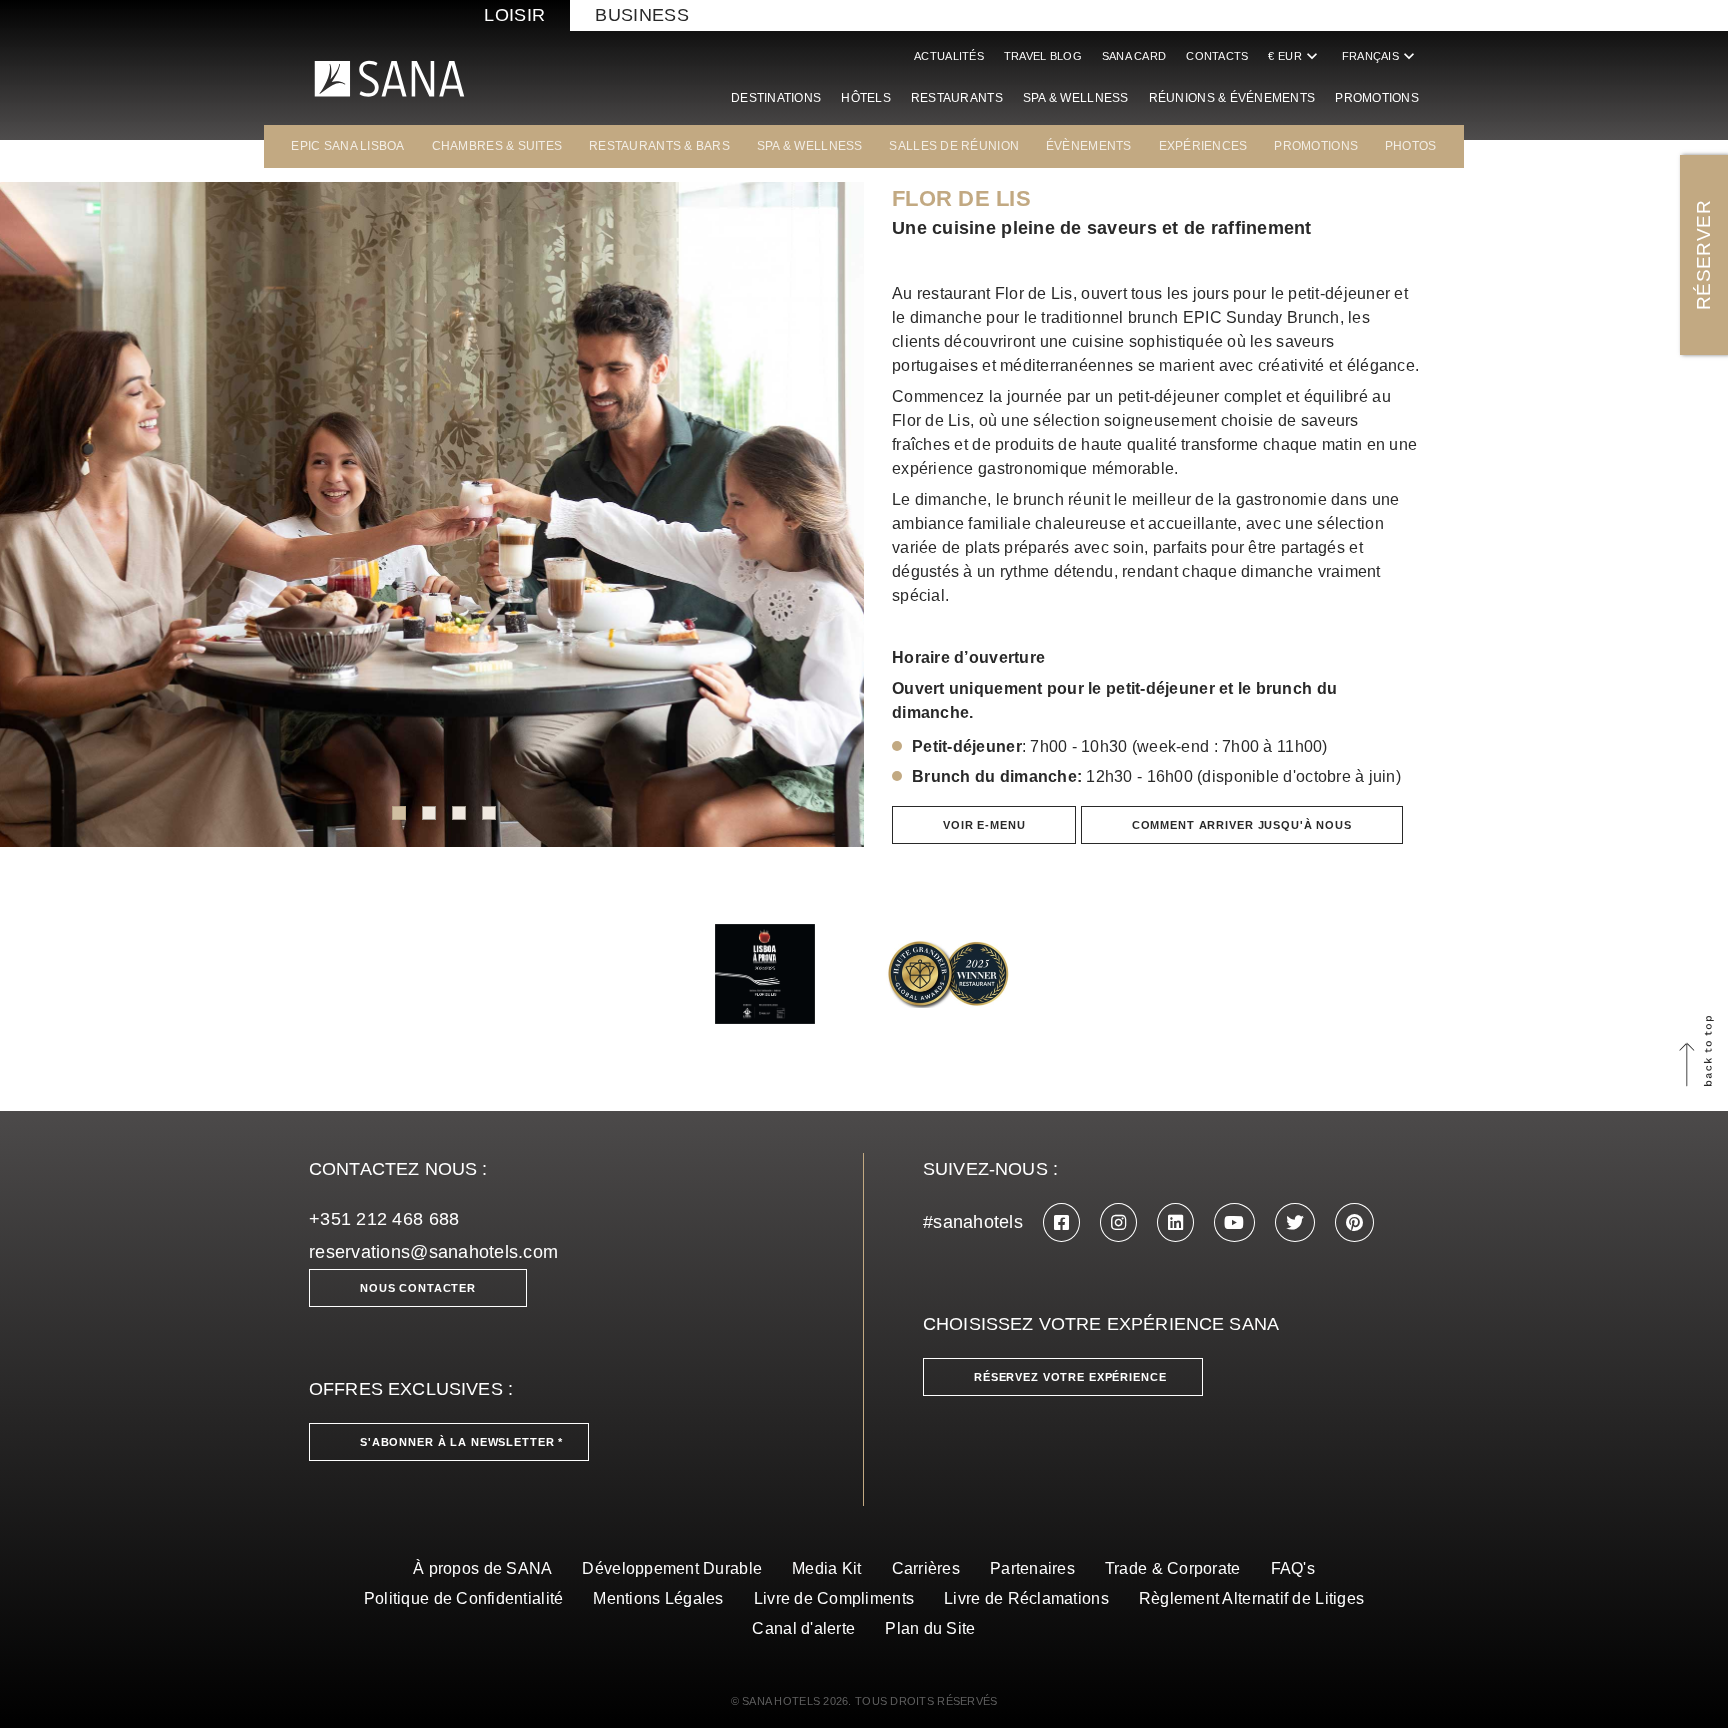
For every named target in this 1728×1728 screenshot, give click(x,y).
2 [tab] (429, 813)
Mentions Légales (658, 1598)
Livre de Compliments (834, 1598)
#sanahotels (973, 1222)
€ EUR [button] (1294, 56)
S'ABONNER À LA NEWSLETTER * (461, 1442)
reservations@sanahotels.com (433, 1252)
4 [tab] (489, 813)
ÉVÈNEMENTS (1089, 146)
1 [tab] (399, 813)
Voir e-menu (984, 825)
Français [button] (1380, 56)
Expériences (1203, 146)
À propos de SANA (482, 1568)
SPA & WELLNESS (810, 146)
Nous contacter (418, 1288)
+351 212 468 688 (384, 1219)
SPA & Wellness (1076, 98)
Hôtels (866, 98)
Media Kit (826, 1568)
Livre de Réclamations (1026, 1598)
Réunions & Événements (1232, 98)
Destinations (776, 98)
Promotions (1377, 98)
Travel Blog (1043, 56)
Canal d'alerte (803, 1628)
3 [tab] (459, 813)
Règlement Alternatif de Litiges (1251, 1598)
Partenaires (1032, 1568)
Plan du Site (930, 1628)
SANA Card (1134, 56)
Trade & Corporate (1173, 1568)
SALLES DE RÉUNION (954, 146)
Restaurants (957, 98)
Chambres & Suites (497, 146)
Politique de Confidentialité (464, 1598)
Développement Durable (672, 1568)
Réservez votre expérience (1070, 1377)
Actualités (949, 56)
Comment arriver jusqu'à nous (1242, 825)
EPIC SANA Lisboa (347, 146)
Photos (1411, 146)
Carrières (926, 1568)
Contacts (1217, 56)
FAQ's (1293, 1568)
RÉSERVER (1703, 255)
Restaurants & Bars (659, 146)
